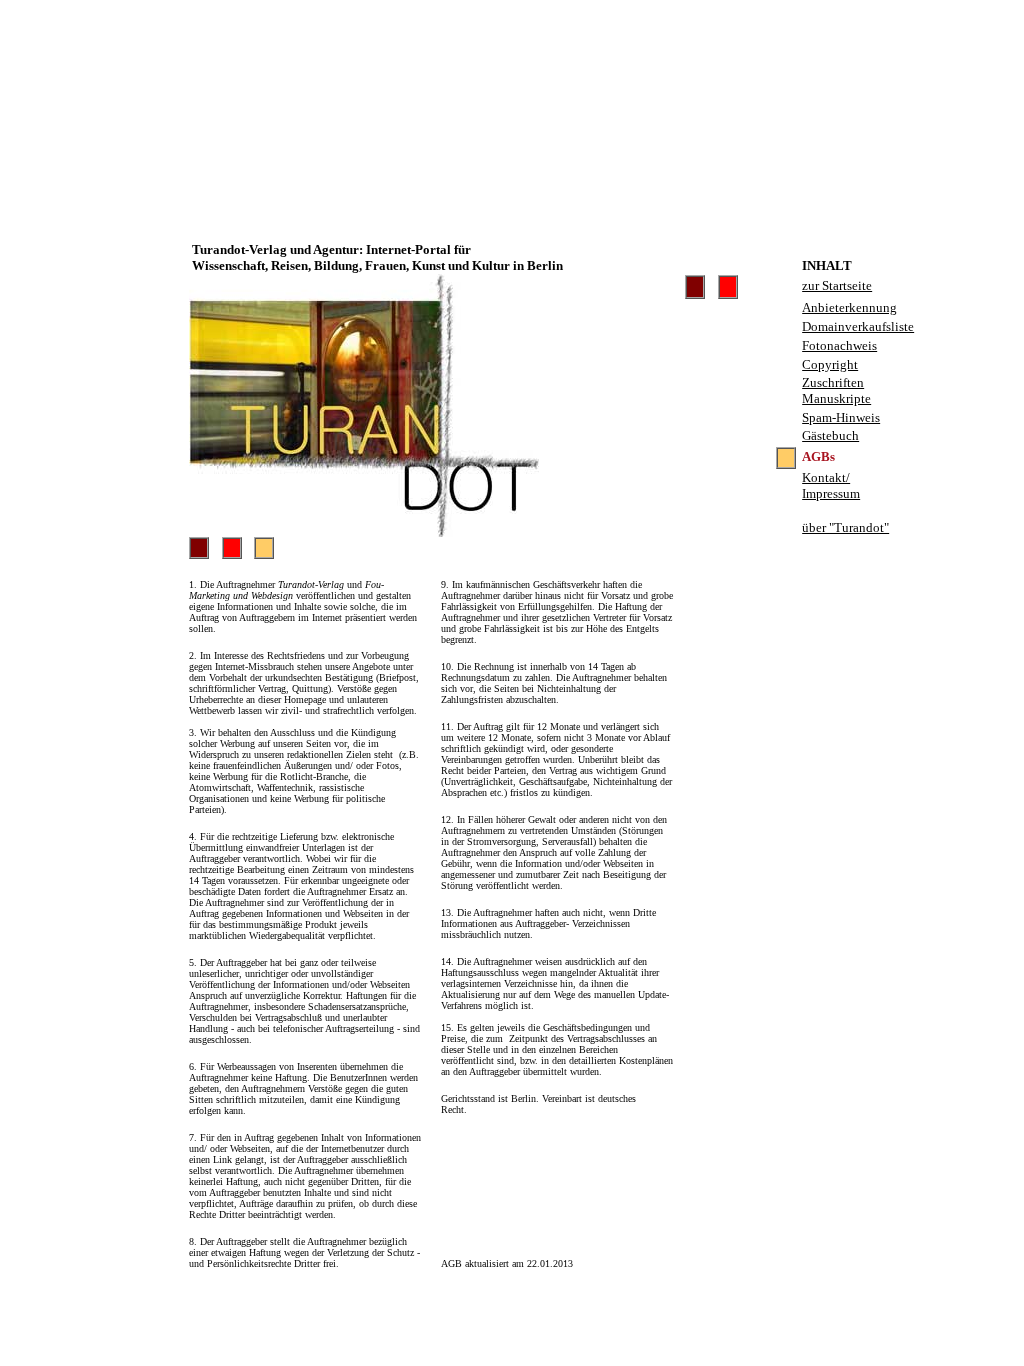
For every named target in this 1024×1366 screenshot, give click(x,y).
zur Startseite (837, 285)
